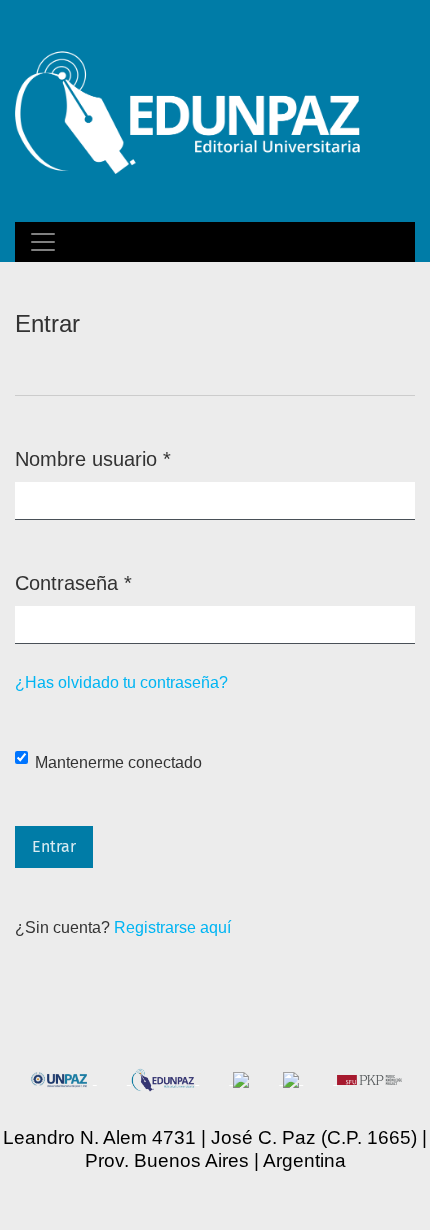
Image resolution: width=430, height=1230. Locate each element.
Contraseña (73, 582)
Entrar (54, 846)
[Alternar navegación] (43, 242)
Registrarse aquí (172, 927)
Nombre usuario (93, 458)
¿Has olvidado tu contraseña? (121, 682)
